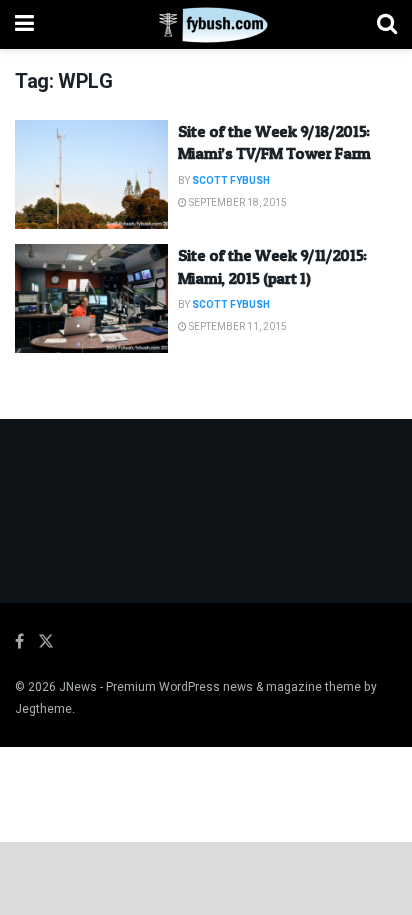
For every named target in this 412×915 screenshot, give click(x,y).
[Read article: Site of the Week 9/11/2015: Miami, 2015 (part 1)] (91, 298)
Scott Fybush (231, 181)
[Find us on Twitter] (46, 642)
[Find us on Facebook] (19, 642)
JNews (78, 687)
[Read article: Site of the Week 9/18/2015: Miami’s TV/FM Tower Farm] (91, 174)
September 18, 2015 (237, 203)
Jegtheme (43, 709)
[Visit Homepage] (205, 25)
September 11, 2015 (237, 327)
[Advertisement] (206, 877)
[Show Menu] (24, 24)
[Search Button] (387, 24)
